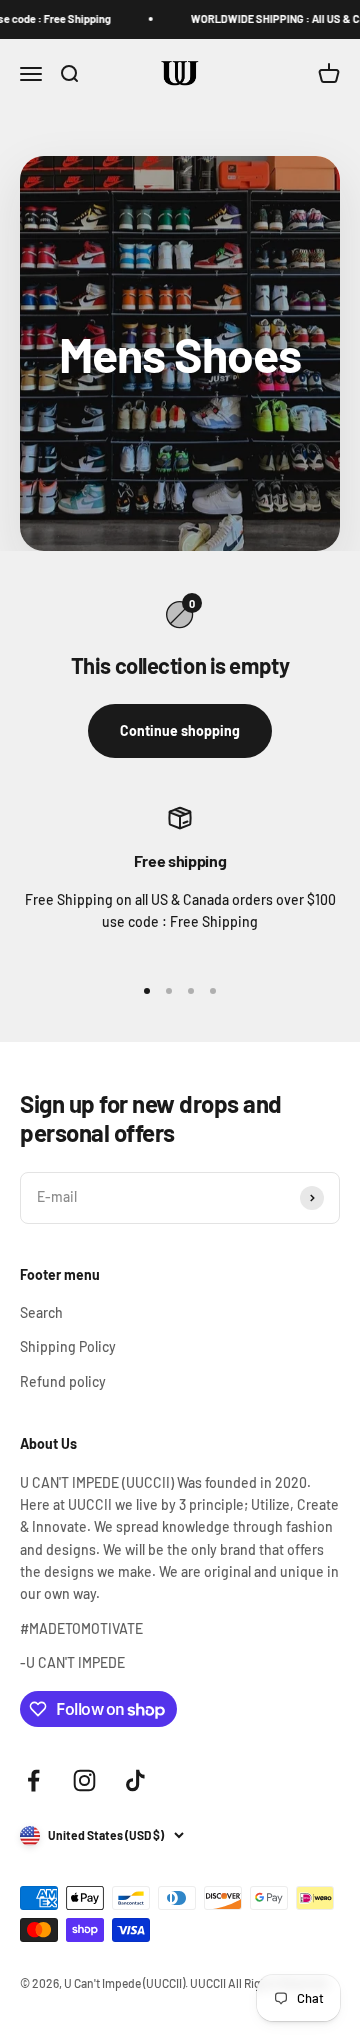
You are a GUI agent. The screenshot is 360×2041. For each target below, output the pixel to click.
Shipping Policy (68, 1346)
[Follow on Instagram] (84, 1780)
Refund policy (63, 1381)
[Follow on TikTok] (135, 1780)
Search (41, 1312)
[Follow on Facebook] (33, 1780)
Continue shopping (180, 730)
